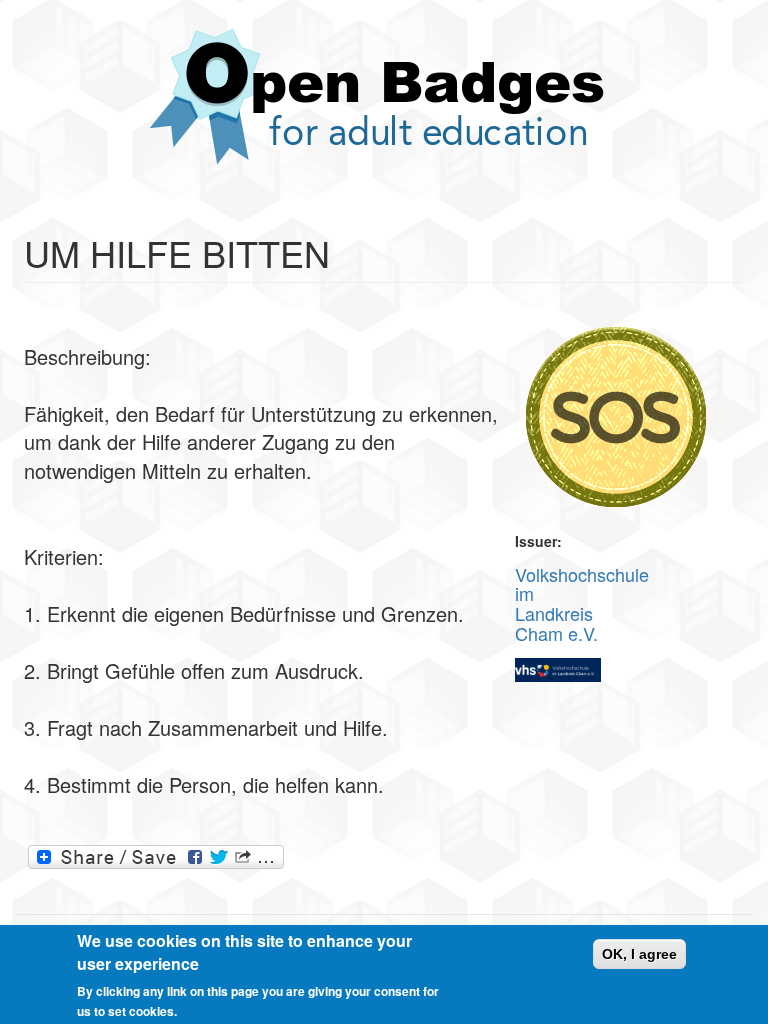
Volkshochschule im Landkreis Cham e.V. (582, 603)
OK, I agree (639, 954)
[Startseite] (384, 96)
